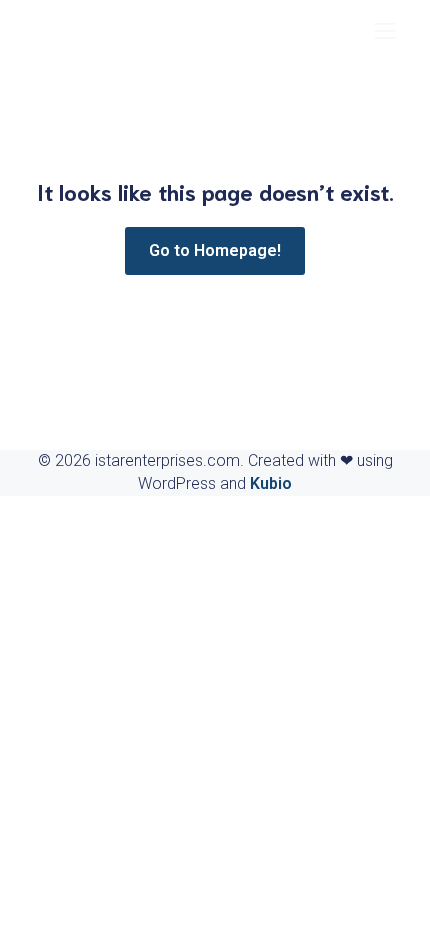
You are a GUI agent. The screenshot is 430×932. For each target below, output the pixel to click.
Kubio (271, 483)
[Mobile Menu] (385, 30)
